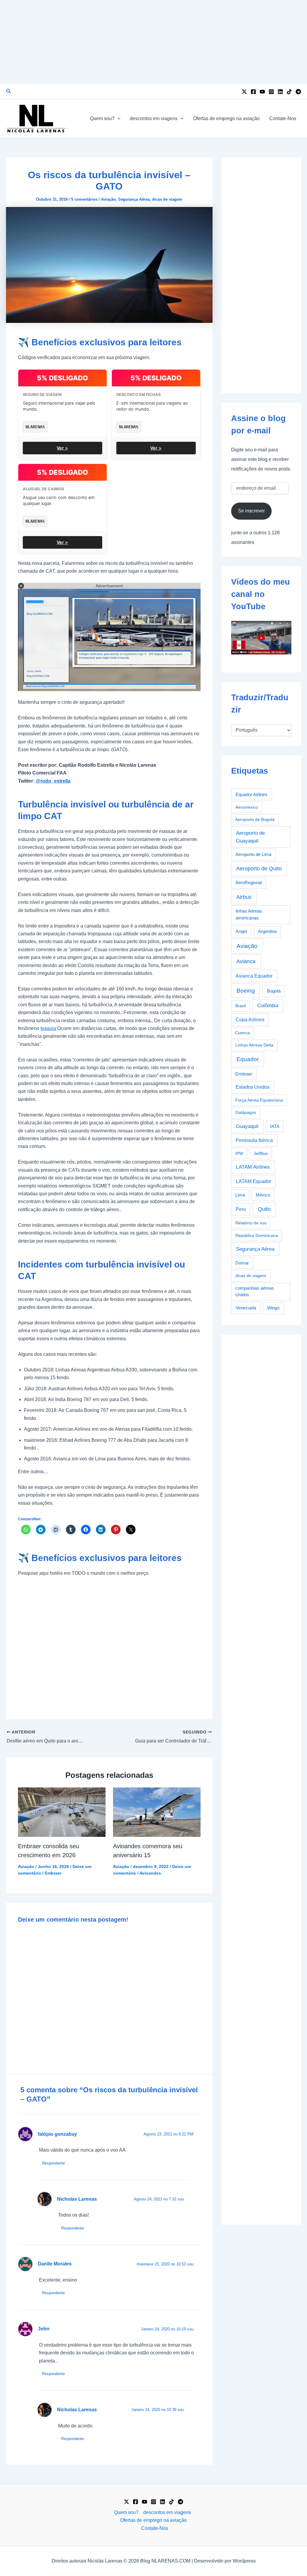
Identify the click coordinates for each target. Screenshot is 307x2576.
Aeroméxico (247, 807)
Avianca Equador (254, 976)
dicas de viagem (167, 199)
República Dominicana (257, 1235)
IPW (239, 1153)
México (263, 1195)
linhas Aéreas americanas (249, 914)
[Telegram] (298, 92)
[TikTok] (289, 92)
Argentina (267, 931)
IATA (275, 1126)
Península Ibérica (254, 1140)
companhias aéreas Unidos (255, 1291)
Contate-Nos (283, 118)
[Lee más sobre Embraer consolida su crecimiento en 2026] (62, 1812)
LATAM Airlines (253, 1167)
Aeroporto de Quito (259, 869)
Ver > (62, 448)
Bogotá (274, 991)
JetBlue (261, 1153)
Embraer (53, 1873)
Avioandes (150, 1873)
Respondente (53, 2163)
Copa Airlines (250, 1020)
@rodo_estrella (53, 781)
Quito (264, 1209)
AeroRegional (249, 883)
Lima (240, 1195)
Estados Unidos (253, 1087)
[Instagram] (271, 92)
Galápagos (246, 1112)
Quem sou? (102, 118)
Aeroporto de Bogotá (255, 819)
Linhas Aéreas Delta (254, 1045)
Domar (242, 1263)
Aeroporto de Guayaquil (250, 837)
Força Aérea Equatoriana (259, 1100)
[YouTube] (262, 92)
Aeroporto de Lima (253, 854)
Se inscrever (251, 511)
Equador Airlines (252, 794)
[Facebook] (253, 92)
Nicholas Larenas (77, 2199)
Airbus (244, 897)
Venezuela (246, 1308)
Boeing (246, 991)
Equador (248, 1059)
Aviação (108, 199)
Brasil (241, 1006)
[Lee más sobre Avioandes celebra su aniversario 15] (157, 1812)
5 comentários (84, 199)
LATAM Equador (253, 1181)
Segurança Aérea (134, 199)
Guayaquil (247, 1126)
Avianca (246, 961)
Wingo (273, 1308)
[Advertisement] (153, 42)
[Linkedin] (280, 92)
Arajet (241, 931)
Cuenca (242, 1033)
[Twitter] (244, 92)
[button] (9, 91)
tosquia (48, 1028)
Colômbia (268, 1006)
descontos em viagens (154, 118)
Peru (241, 1209)
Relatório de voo (251, 1223)
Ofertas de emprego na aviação (226, 118)
